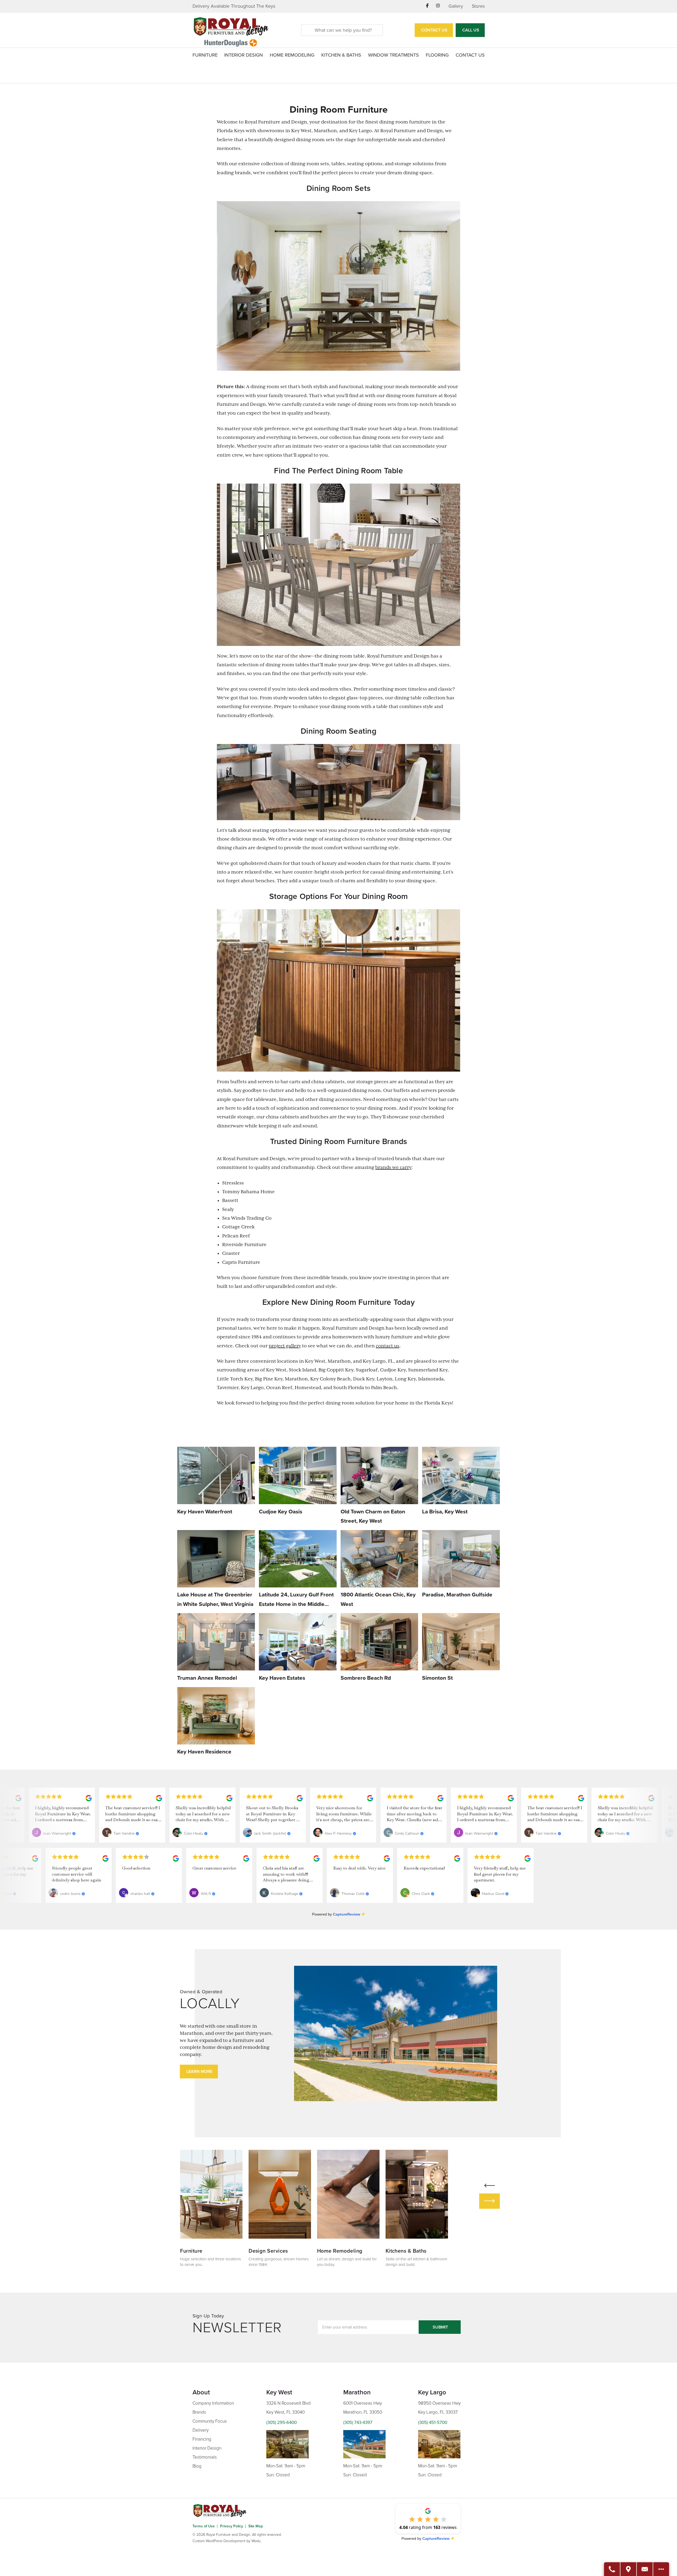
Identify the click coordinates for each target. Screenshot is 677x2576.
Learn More (199, 2072)
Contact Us (434, 30)
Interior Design (244, 55)
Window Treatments (394, 55)
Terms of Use (204, 2526)
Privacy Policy (232, 2526)
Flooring (437, 55)
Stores (478, 6)
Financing (202, 2439)
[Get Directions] (629, 2569)
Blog (197, 2466)
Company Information (213, 2403)
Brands (199, 2412)
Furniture (205, 55)
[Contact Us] (645, 2569)
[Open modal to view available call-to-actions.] (661, 2569)
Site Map (256, 2526)
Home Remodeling (292, 55)
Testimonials (205, 2457)
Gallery (456, 6)
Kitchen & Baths (341, 55)
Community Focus (210, 2421)
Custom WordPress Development (219, 2541)
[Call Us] (612, 2569)
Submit (440, 2327)
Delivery (201, 2430)
